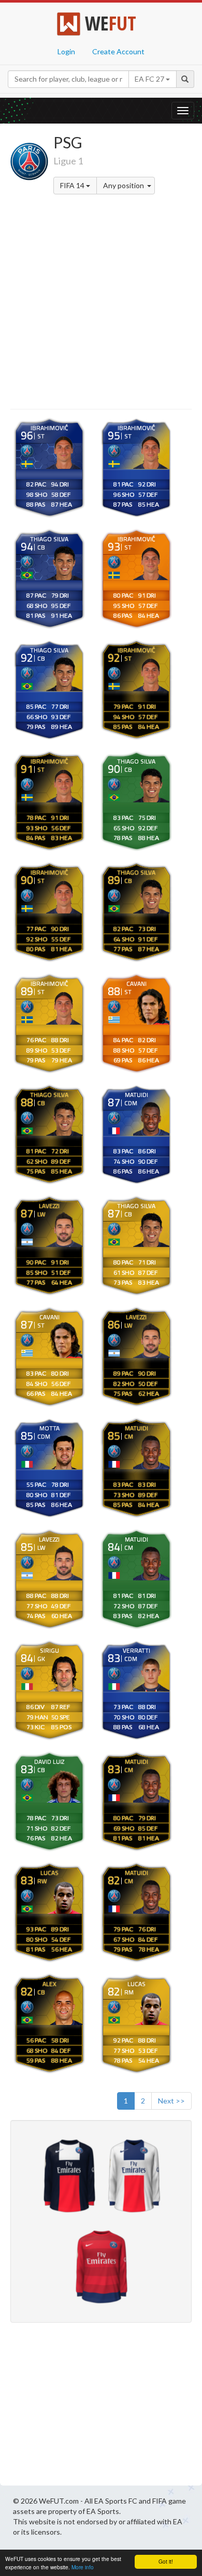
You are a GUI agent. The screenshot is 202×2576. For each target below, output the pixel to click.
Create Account (118, 51)
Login (66, 51)
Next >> (171, 2101)
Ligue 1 (68, 161)
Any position (124, 185)
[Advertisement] (101, 303)
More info (83, 2567)
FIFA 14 (73, 185)
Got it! (166, 2561)
